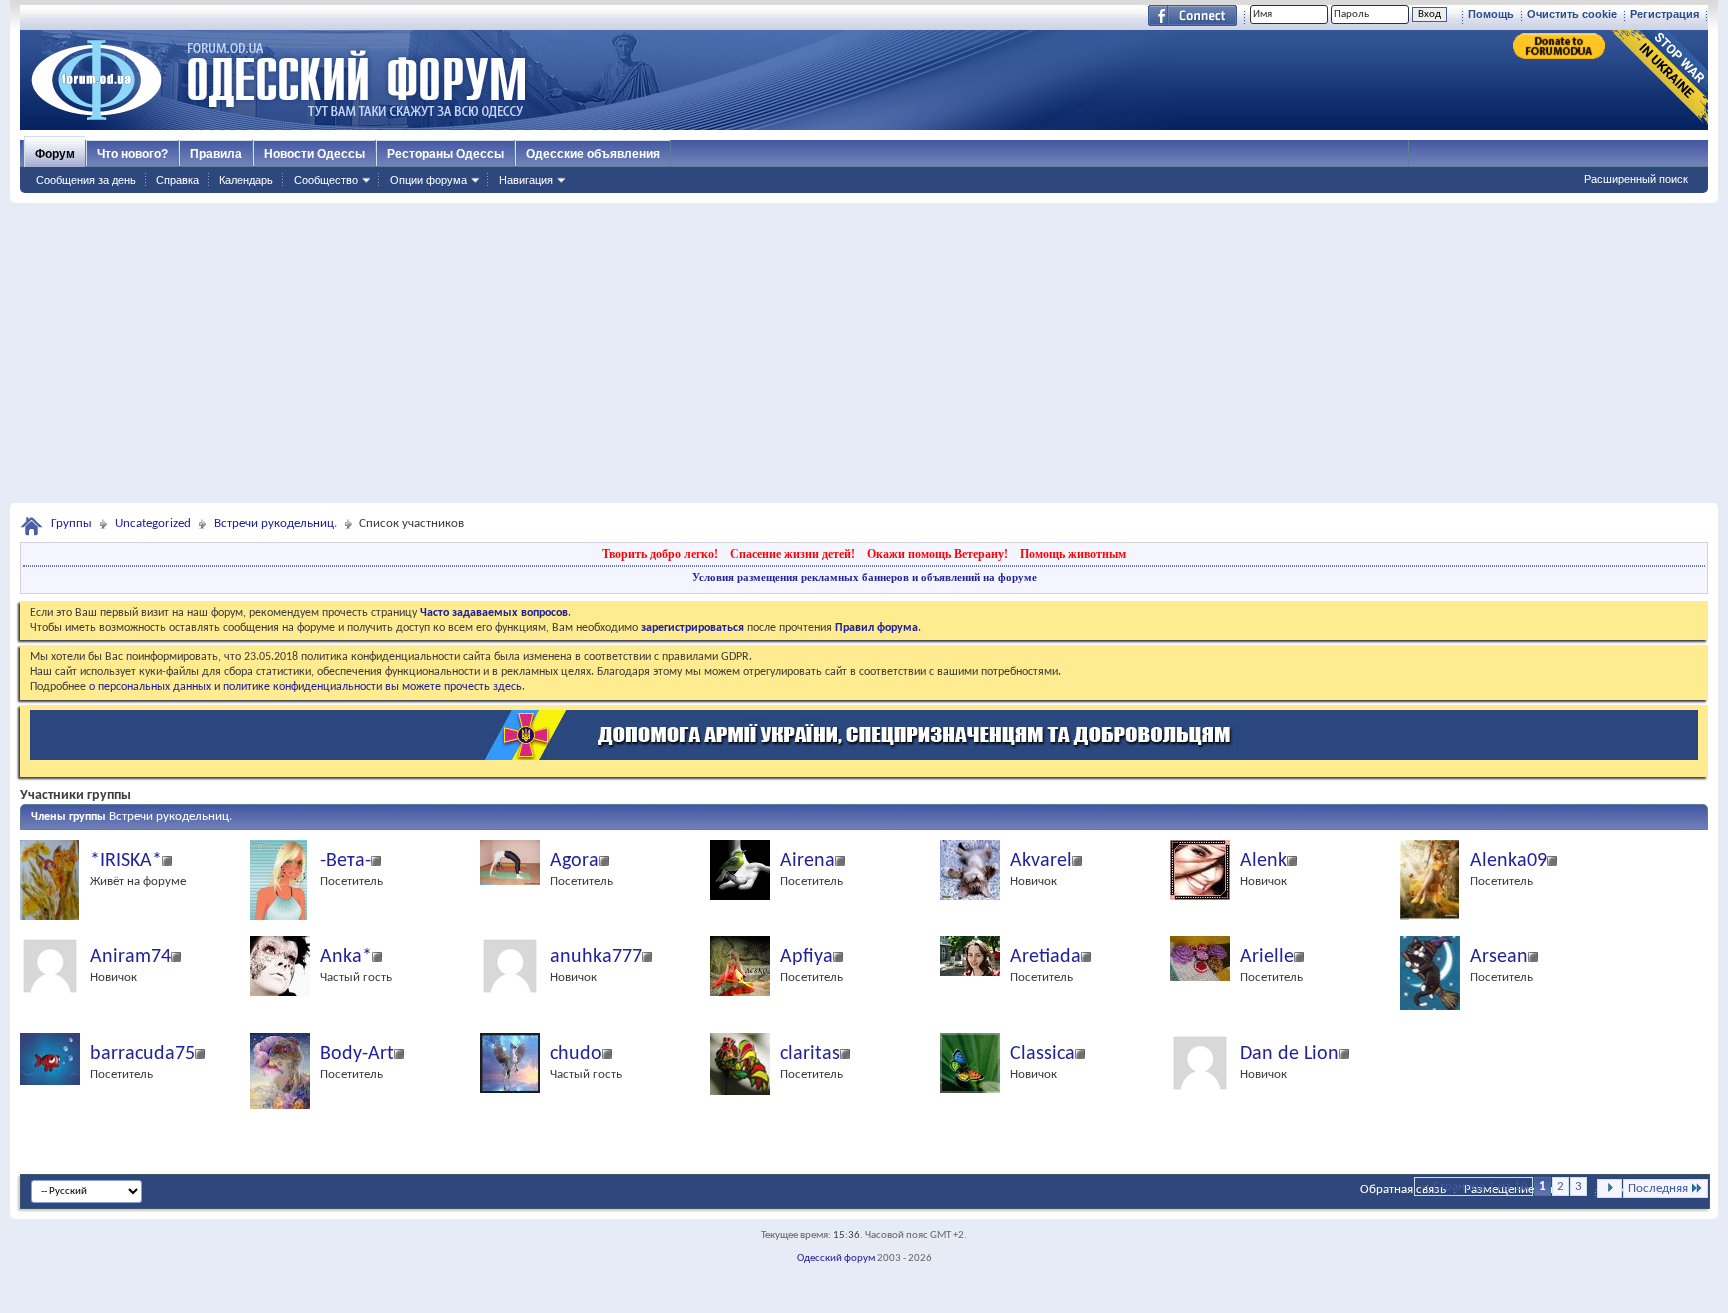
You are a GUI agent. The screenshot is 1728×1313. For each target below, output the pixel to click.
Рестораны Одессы (445, 154)
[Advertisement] (864, 353)
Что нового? (132, 154)
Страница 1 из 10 (1480, 1186)
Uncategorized (153, 523)
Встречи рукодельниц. (275, 523)
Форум (55, 154)
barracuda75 (142, 1054)
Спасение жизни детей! (792, 554)
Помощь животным (1073, 554)
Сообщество (326, 180)
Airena (807, 861)
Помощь (1491, 14)
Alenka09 (1508, 861)
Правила (216, 154)
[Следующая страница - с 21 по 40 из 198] (1609, 1188)
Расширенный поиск (1636, 179)
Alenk (1263, 861)
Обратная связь (1403, 1189)
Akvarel (1041, 861)
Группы (71, 523)
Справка (177, 180)
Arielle (1267, 957)
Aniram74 (130, 957)
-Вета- (345, 861)
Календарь (246, 180)
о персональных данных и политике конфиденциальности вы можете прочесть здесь (305, 687)
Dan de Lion (1289, 1054)
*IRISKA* (126, 861)
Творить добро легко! (660, 554)
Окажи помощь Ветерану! (937, 554)
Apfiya (806, 957)
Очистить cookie (1572, 14)
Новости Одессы (314, 154)
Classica (1042, 1054)
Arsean (1499, 957)
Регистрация (1664, 14)
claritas (810, 1054)
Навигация (526, 180)
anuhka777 (596, 957)
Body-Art (357, 1054)
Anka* (346, 957)
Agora (574, 861)
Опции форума (428, 180)
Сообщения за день (86, 180)
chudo (576, 1054)
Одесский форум (836, 1258)
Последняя (1658, 1188)
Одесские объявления (593, 154)
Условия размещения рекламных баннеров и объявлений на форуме (864, 577)
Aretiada (1045, 957)
